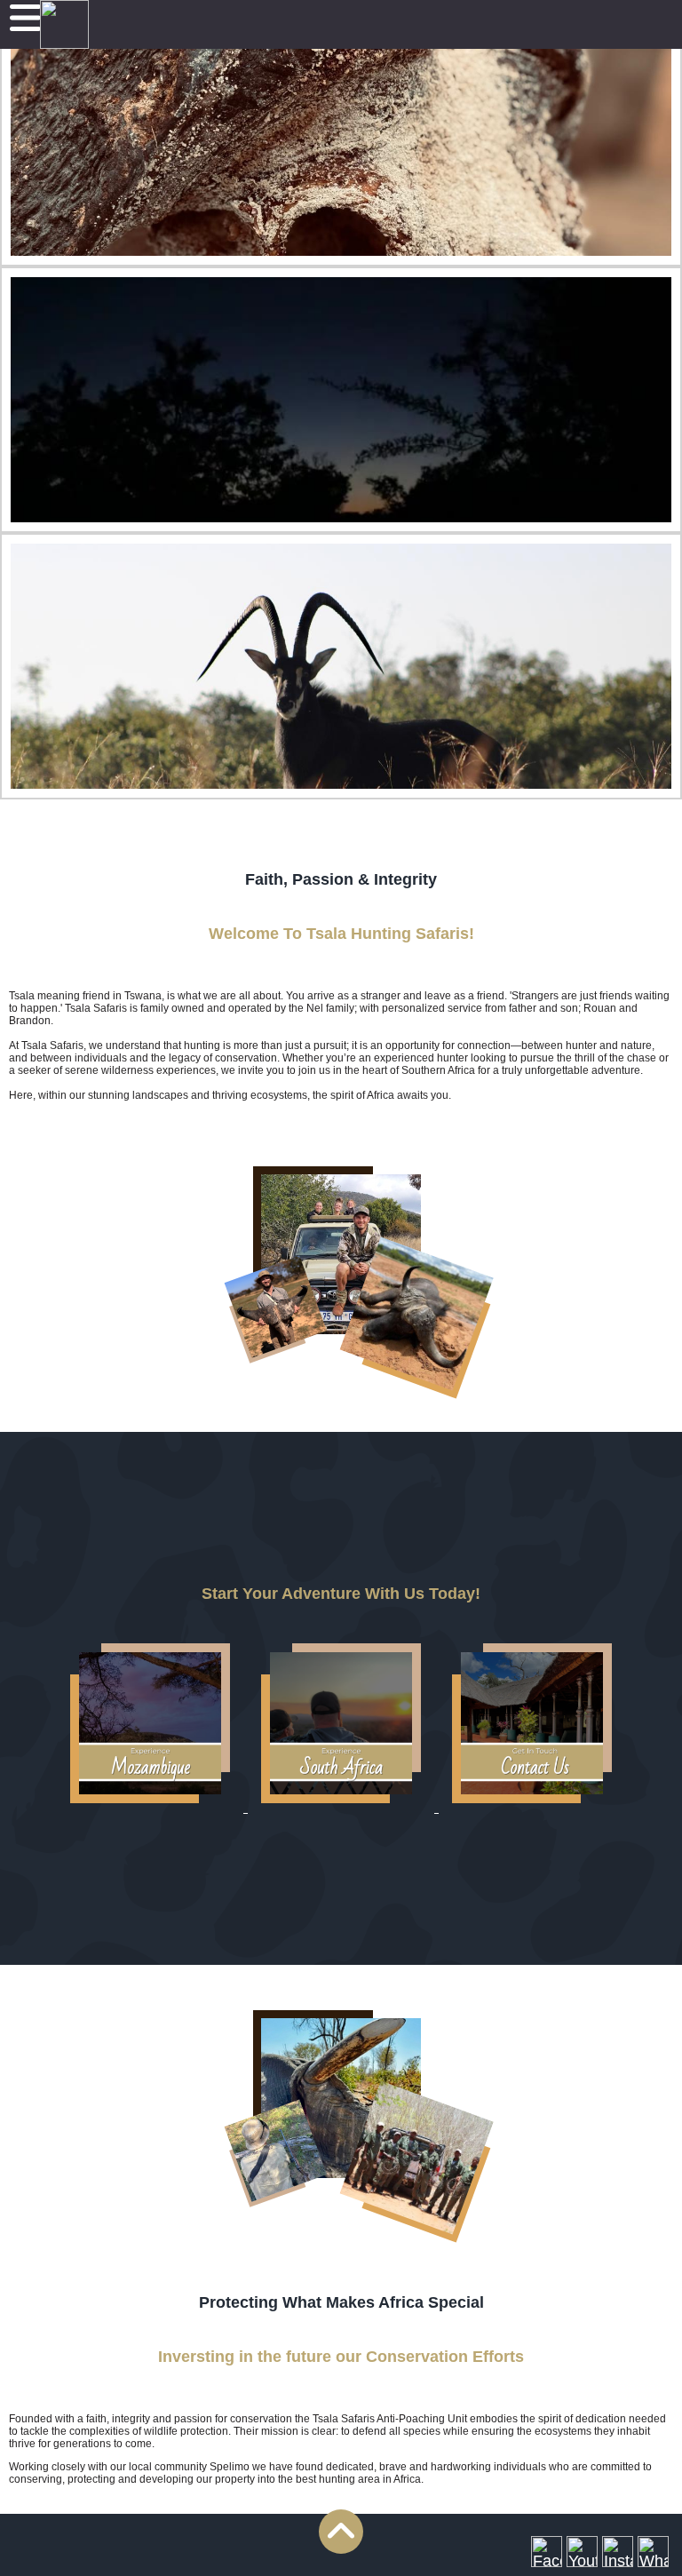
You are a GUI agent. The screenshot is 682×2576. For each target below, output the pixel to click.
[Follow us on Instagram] (618, 2552)
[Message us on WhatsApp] (653, 2552)
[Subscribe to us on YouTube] (582, 2552)
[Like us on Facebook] (547, 2552)
